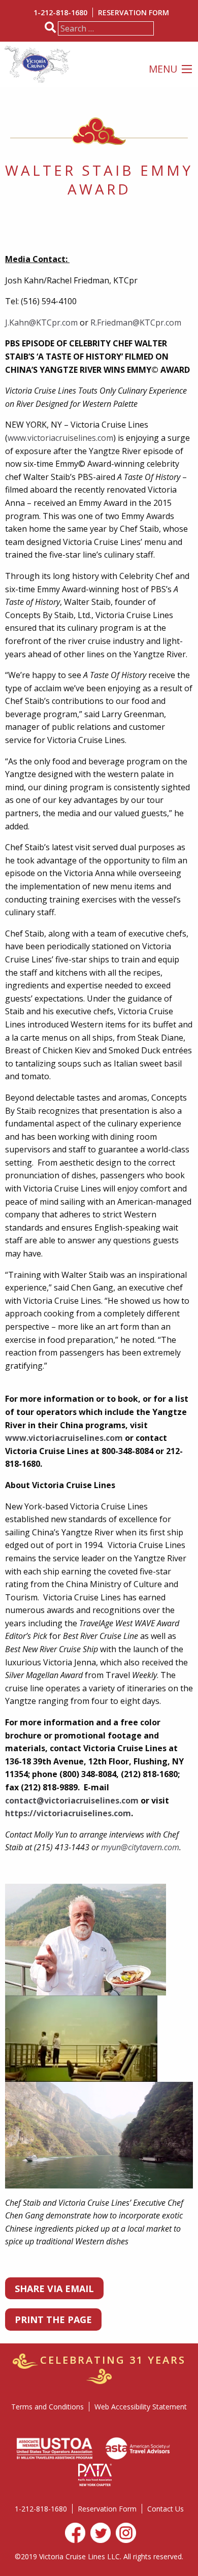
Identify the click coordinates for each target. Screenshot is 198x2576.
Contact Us (166, 2509)
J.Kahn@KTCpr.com (41, 323)
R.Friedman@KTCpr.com (136, 323)
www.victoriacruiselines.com (60, 438)
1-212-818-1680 (60, 12)
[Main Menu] (187, 69)
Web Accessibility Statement (141, 2407)
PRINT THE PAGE (53, 2320)
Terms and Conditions (47, 2407)
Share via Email (54, 2289)
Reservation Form (134, 12)
